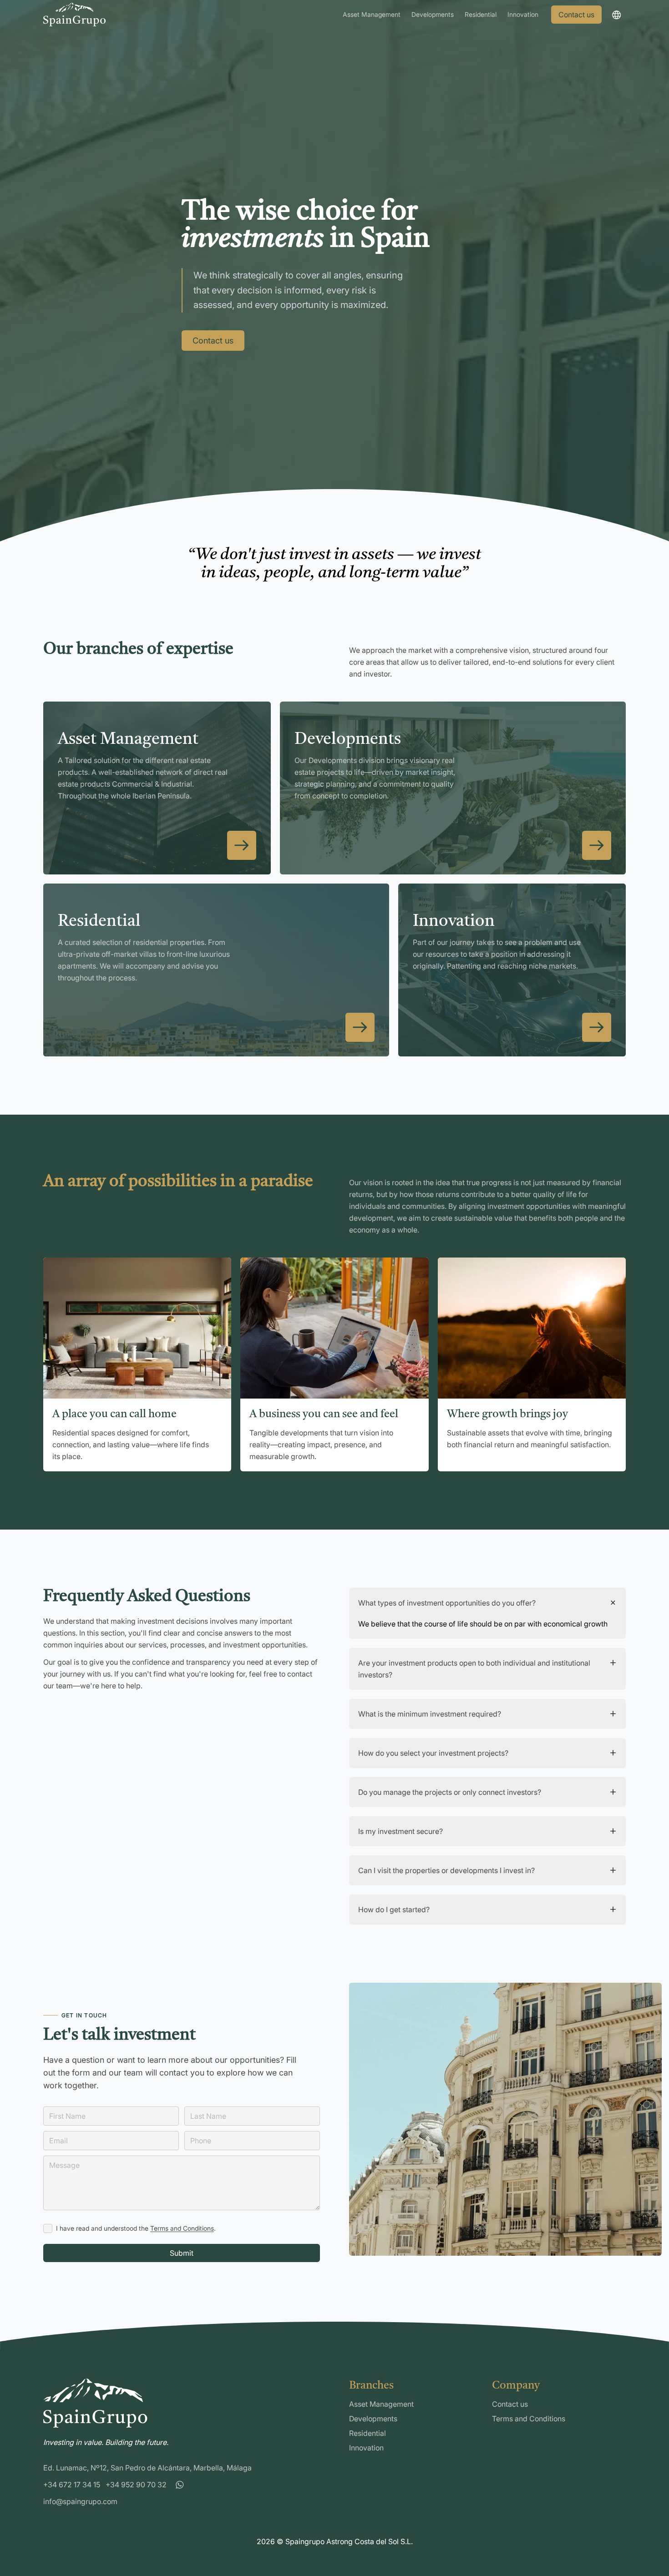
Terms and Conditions (182, 2228)
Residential (481, 14)
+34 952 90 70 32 (136, 2485)
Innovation (523, 14)
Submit (182, 2253)
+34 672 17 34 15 (72, 2485)
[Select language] (616, 15)
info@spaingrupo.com (80, 2501)
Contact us (576, 15)
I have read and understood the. (136, 2228)
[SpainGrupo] (74, 15)
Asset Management (372, 14)
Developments (433, 14)
